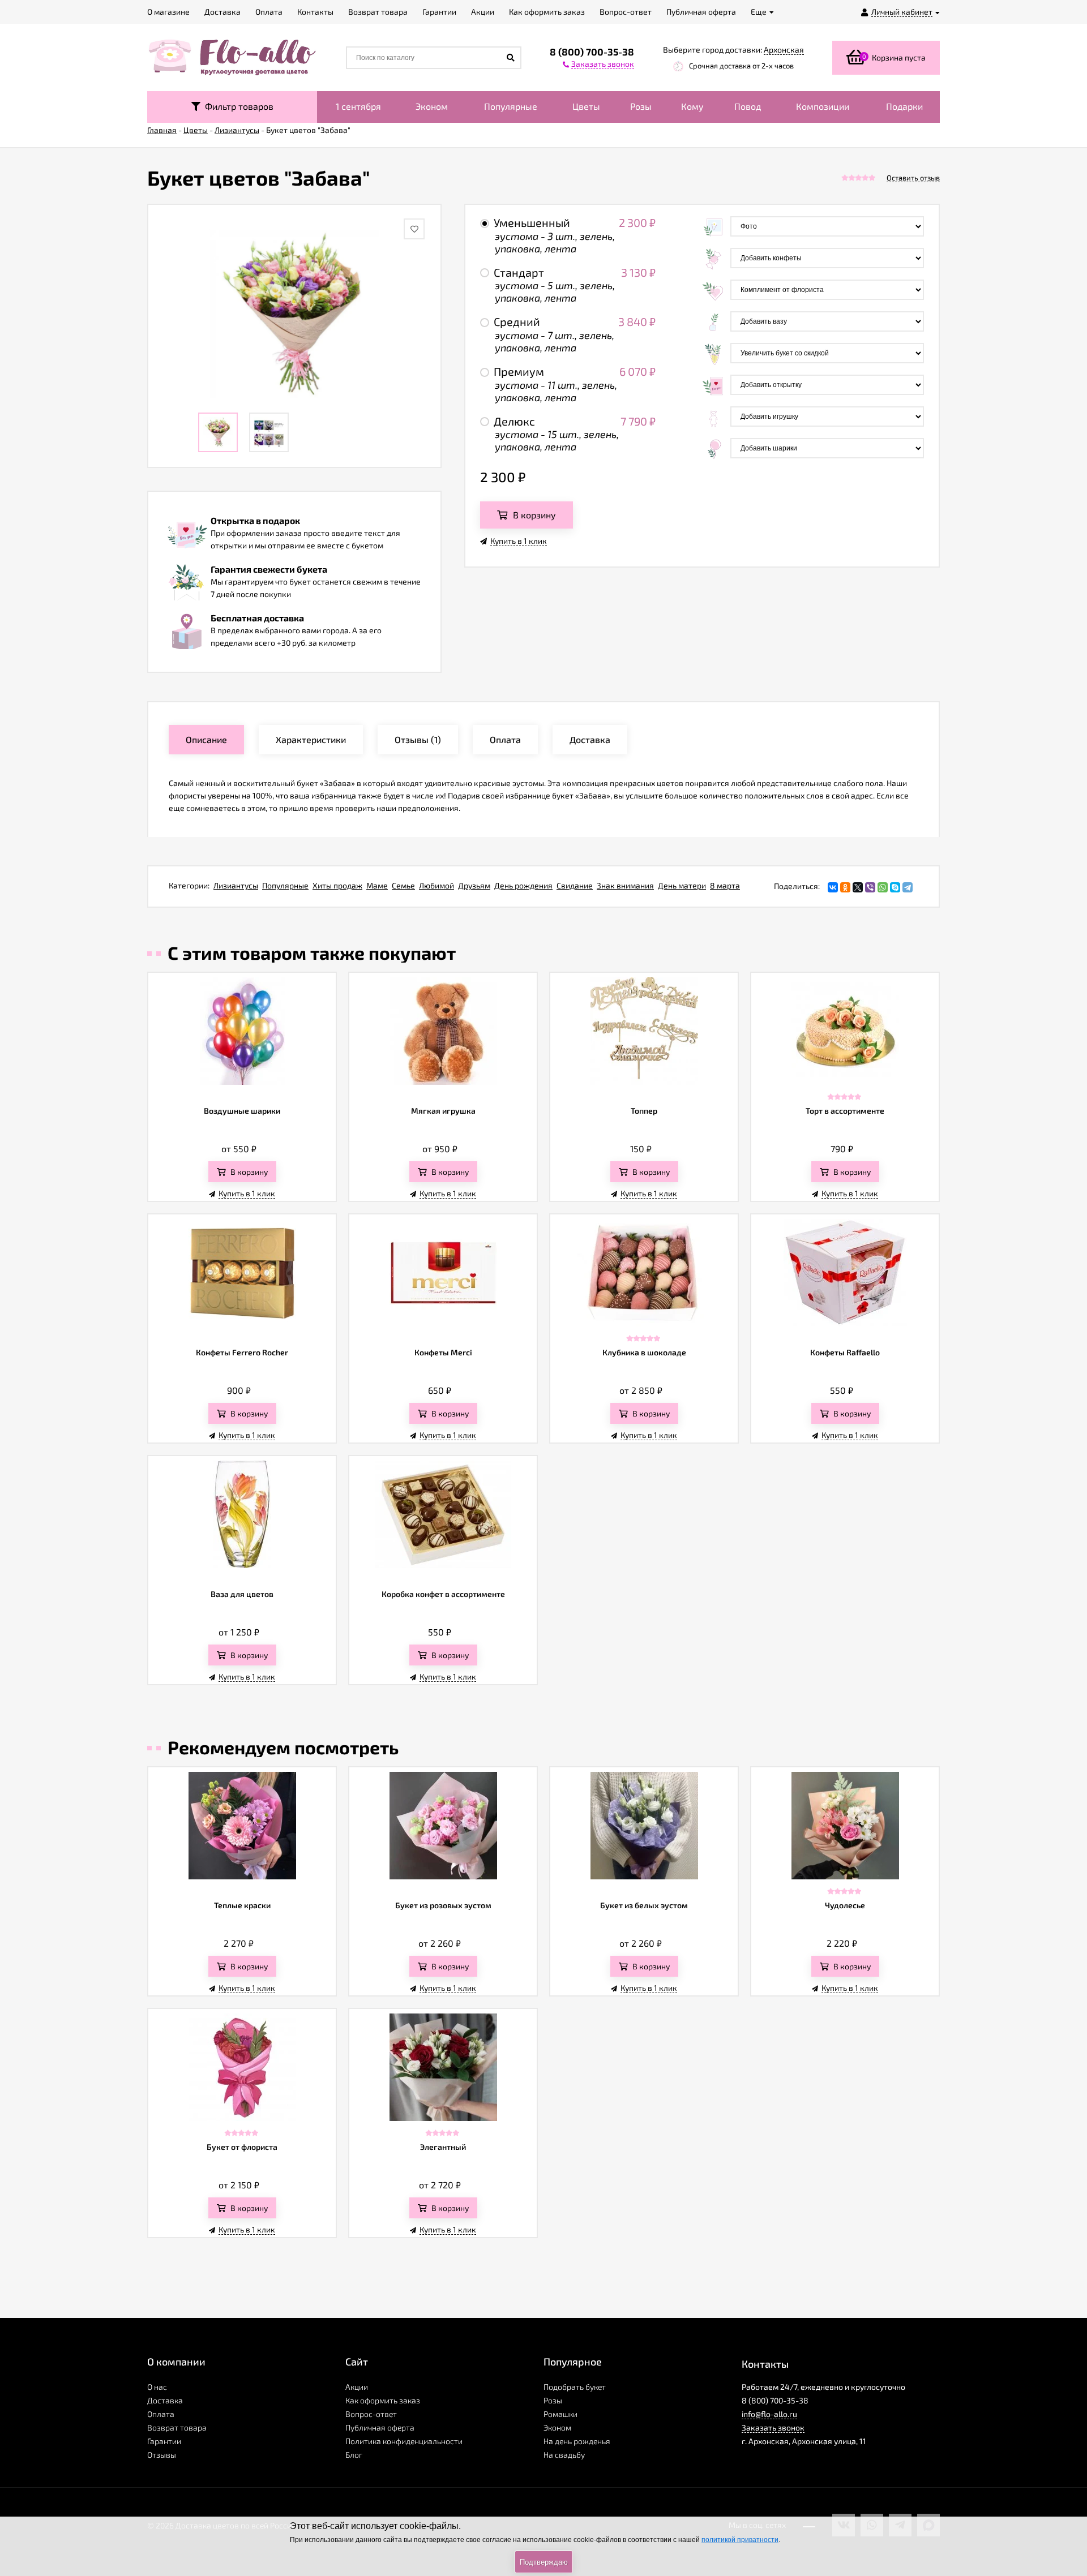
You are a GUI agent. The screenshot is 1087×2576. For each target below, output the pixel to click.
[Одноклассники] (845, 887)
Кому (692, 106)
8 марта (725, 885)
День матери (682, 885)
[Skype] (895, 887)
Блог (354, 2455)
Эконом (432, 106)
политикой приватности (740, 2540)
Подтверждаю (544, 2562)
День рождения (523, 885)
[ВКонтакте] (833, 887)
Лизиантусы (236, 885)
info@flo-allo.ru (769, 2414)
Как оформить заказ (383, 2400)
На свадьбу (564, 2455)
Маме (377, 885)
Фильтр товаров (237, 106)
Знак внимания (625, 885)
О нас (157, 2387)
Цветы (586, 106)
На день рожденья (577, 2441)
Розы (641, 106)
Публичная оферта (380, 2427)
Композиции (823, 106)
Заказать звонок (773, 2427)
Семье (403, 885)
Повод (748, 106)
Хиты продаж (337, 885)
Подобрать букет (575, 2387)
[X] (858, 887)
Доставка (165, 2400)
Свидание (575, 885)
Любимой (436, 885)
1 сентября (358, 106)
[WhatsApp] (883, 887)
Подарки (904, 106)
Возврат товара (177, 2427)
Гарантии (164, 2441)
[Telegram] (908, 887)
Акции (357, 2387)
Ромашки (560, 2414)
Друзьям (474, 885)
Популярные (511, 106)
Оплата (161, 2414)
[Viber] (870, 887)
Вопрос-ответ (371, 2414)
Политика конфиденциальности (404, 2441)
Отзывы (162, 2455)
